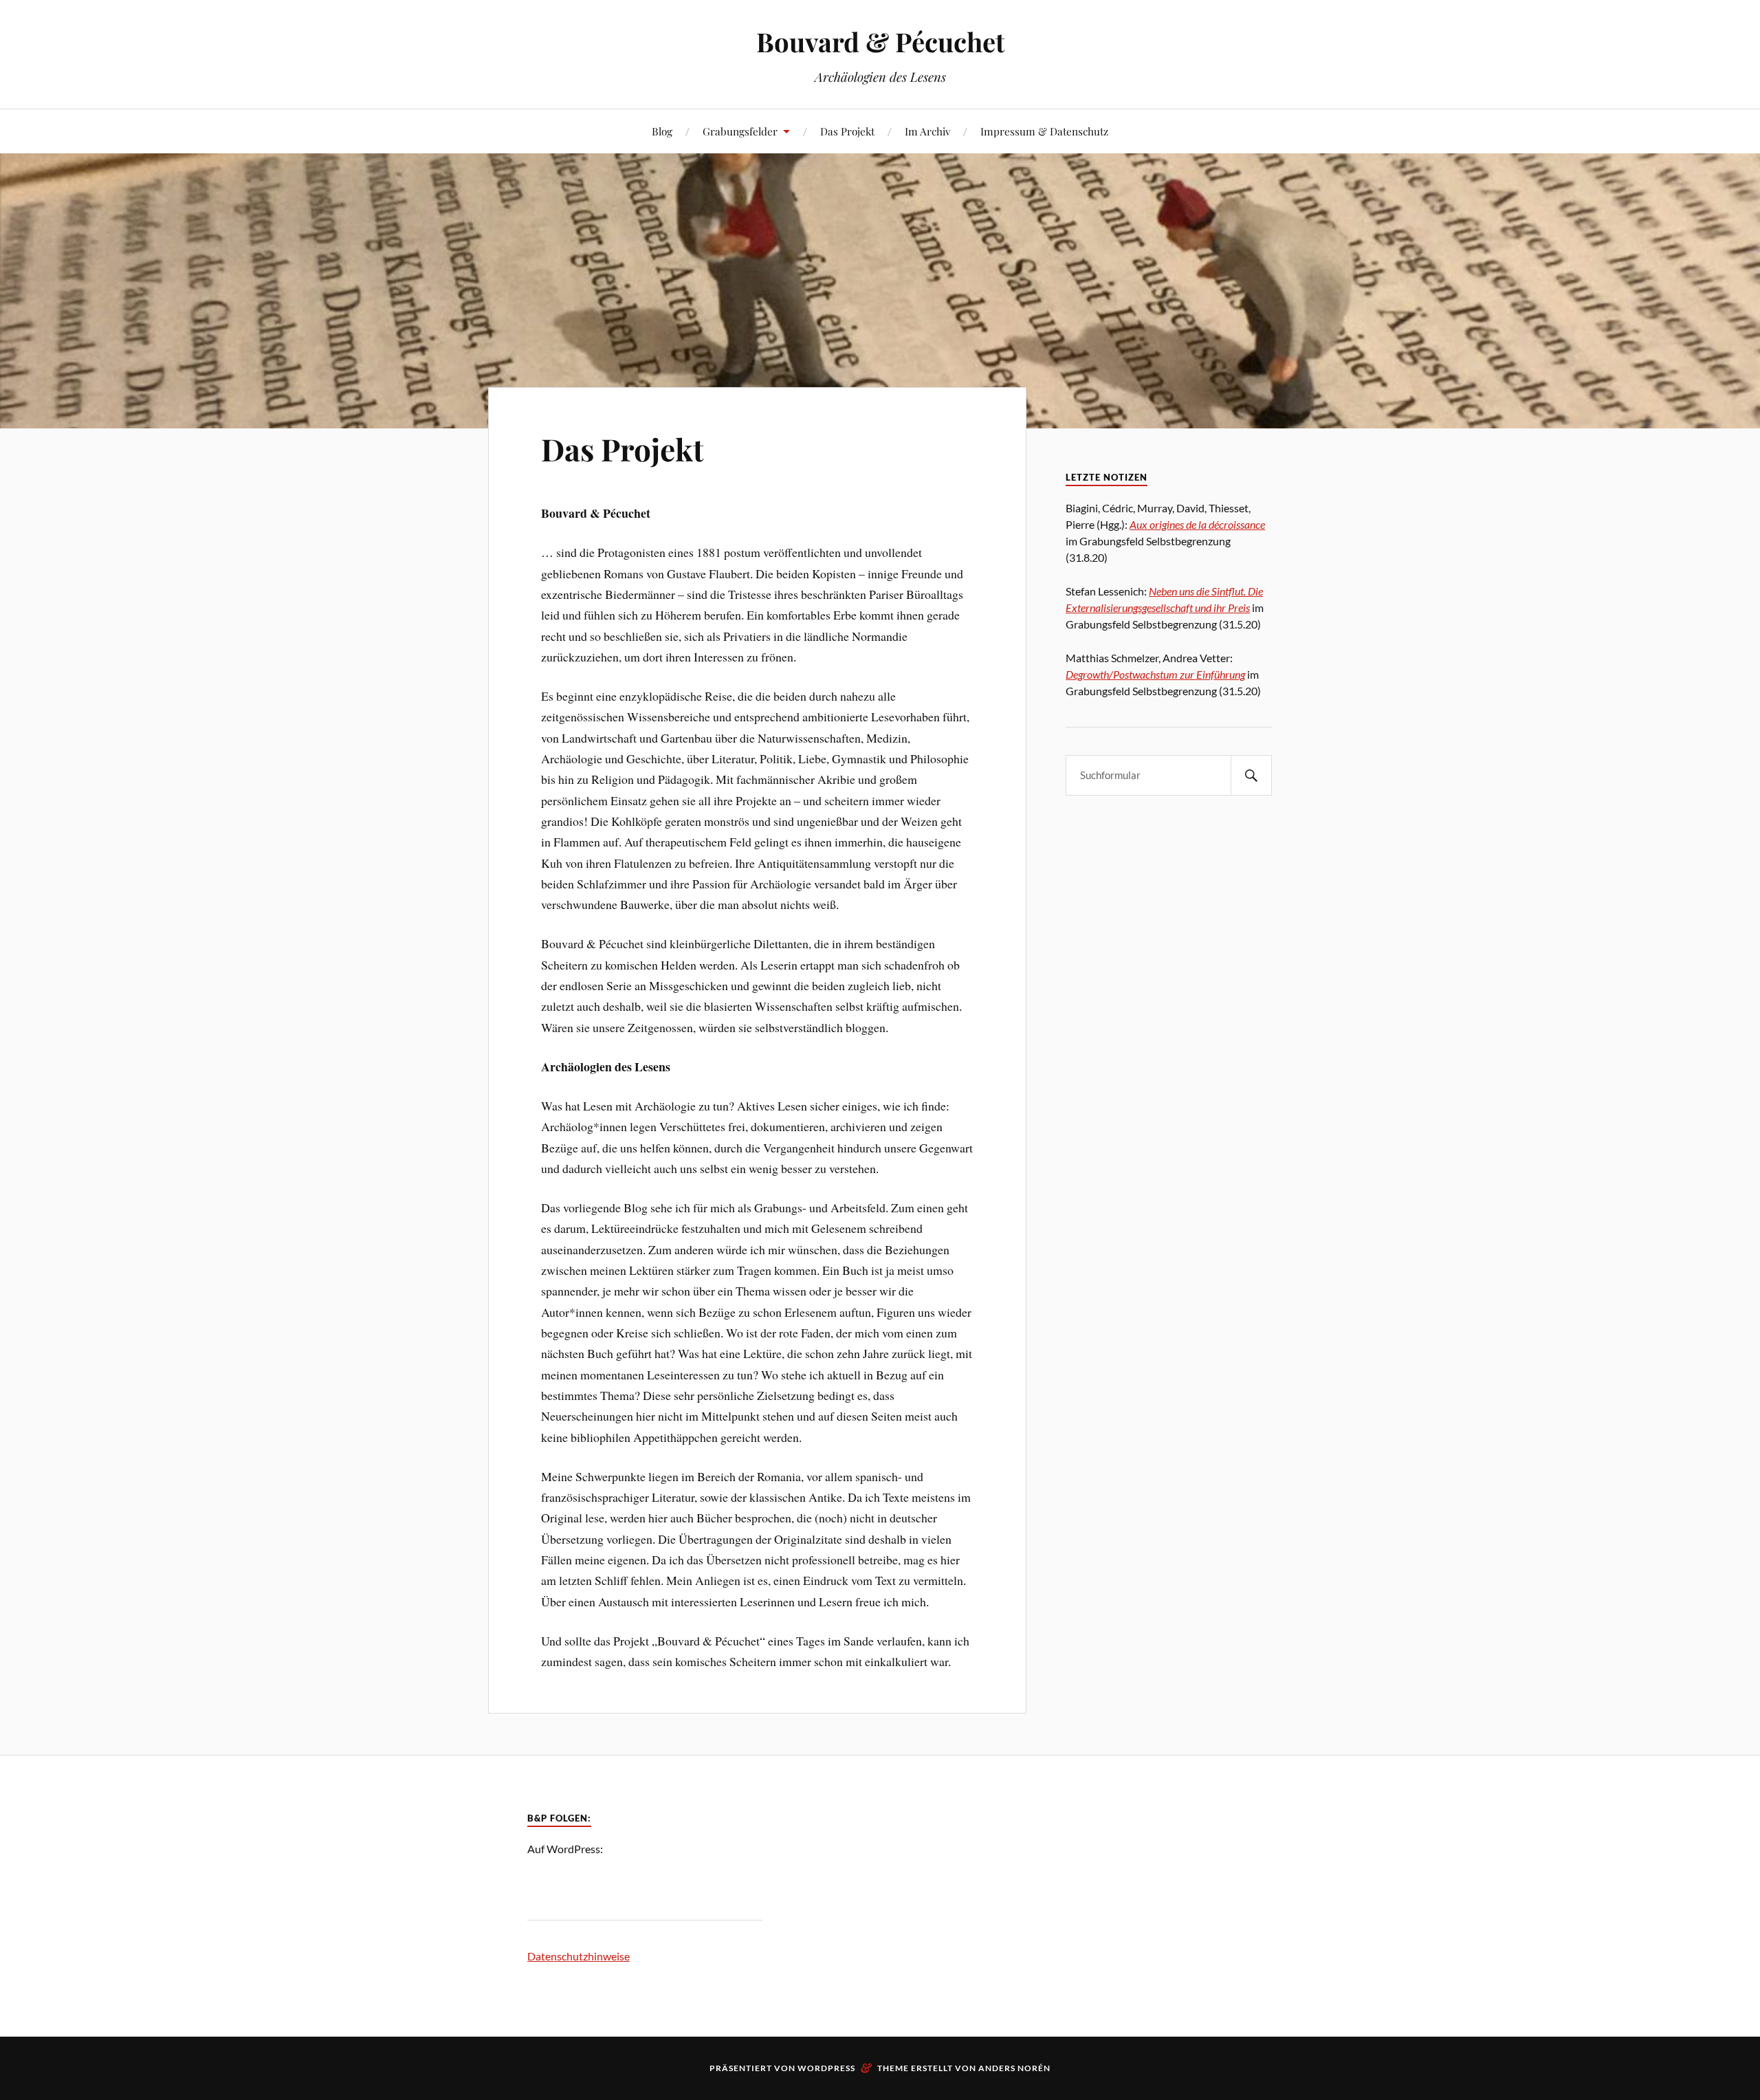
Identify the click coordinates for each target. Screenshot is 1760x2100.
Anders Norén (1014, 2068)
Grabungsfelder (740, 131)
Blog (662, 131)
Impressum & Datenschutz (1044, 131)
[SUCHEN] (1251, 775)
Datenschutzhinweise (579, 1956)
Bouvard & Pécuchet (880, 42)
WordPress (826, 2068)
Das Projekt (847, 131)
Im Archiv (927, 131)
